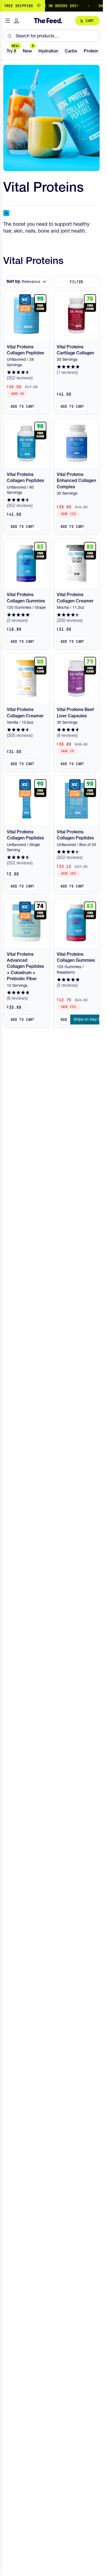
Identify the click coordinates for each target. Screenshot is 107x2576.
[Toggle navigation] (8, 21)
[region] (51, 6)
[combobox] (51, 36)
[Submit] (9, 36)
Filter (76, 282)
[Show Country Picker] (39, 6)
